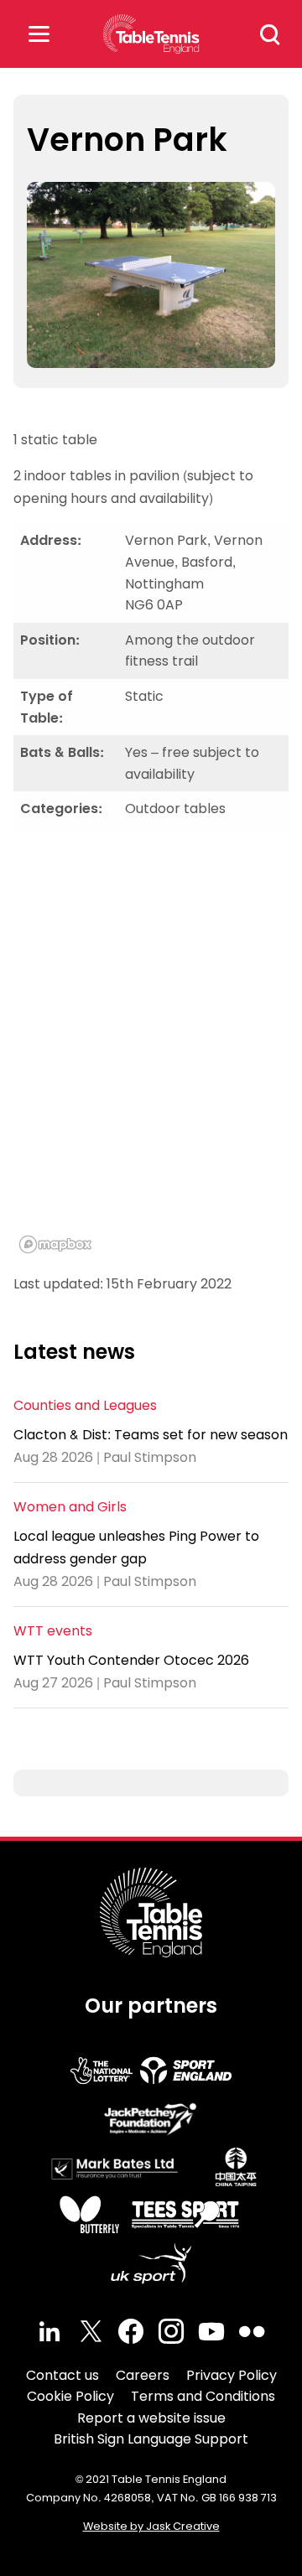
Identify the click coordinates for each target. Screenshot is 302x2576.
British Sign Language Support (151, 2439)
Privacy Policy (232, 2375)
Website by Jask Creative (151, 2526)
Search (270, 34)
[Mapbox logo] (55, 1244)
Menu (39, 34)
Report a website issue (151, 2418)
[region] (151, 1050)
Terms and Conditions (203, 2396)
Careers (143, 2375)
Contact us (62, 2375)
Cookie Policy (70, 2396)
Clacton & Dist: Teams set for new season (151, 1435)
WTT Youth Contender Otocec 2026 (131, 1660)
